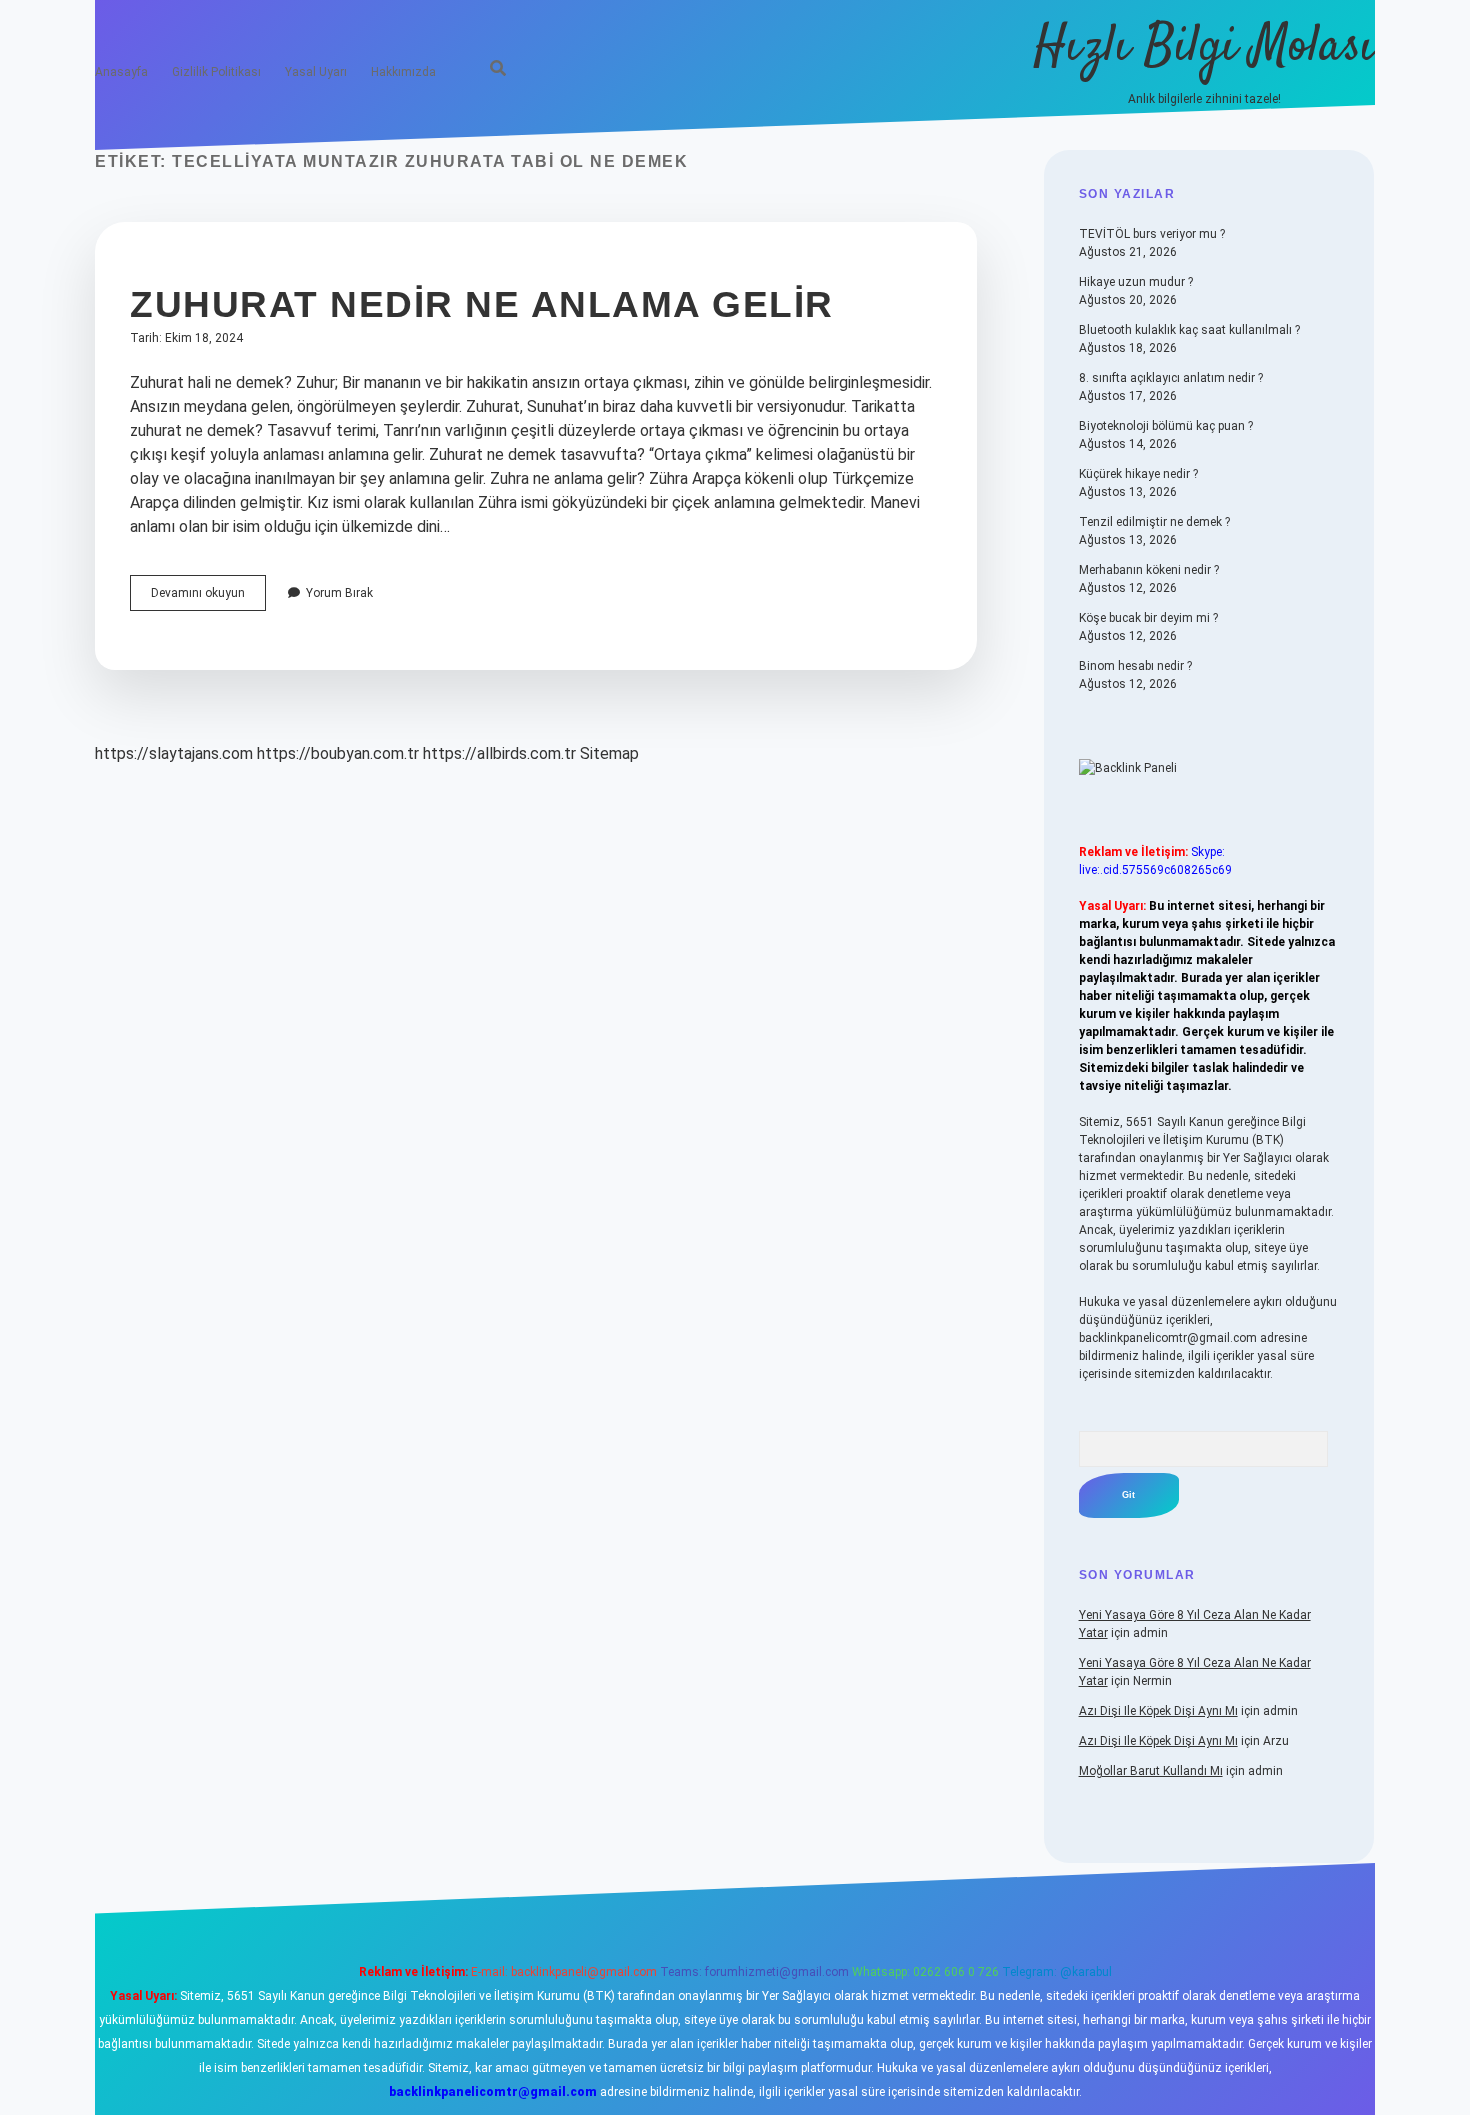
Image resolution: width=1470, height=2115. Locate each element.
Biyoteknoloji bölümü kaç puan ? (1166, 426)
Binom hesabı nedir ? (1135, 666)
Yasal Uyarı (316, 72)
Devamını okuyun (208, 598)
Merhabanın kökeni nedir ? (1149, 570)
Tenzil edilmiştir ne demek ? (1154, 522)
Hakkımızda (403, 72)
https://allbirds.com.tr (499, 753)
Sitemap (609, 753)
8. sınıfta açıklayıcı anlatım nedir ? (1171, 378)
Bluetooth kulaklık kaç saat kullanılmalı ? (1189, 330)
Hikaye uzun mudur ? (1136, 282)
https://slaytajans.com (174, 753)
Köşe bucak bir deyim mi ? (1148, 618)
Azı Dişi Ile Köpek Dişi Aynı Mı (1158, 1711)
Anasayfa (121, 72)
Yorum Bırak (339, 593)
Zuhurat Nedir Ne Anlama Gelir (482, 304)
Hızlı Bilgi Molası (1204, 47)
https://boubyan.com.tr (338, 753)
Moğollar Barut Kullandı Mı (1151, 1771)
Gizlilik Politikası (216, 72)
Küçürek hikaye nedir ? (1138, 474)
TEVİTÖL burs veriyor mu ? (1152, 234)
